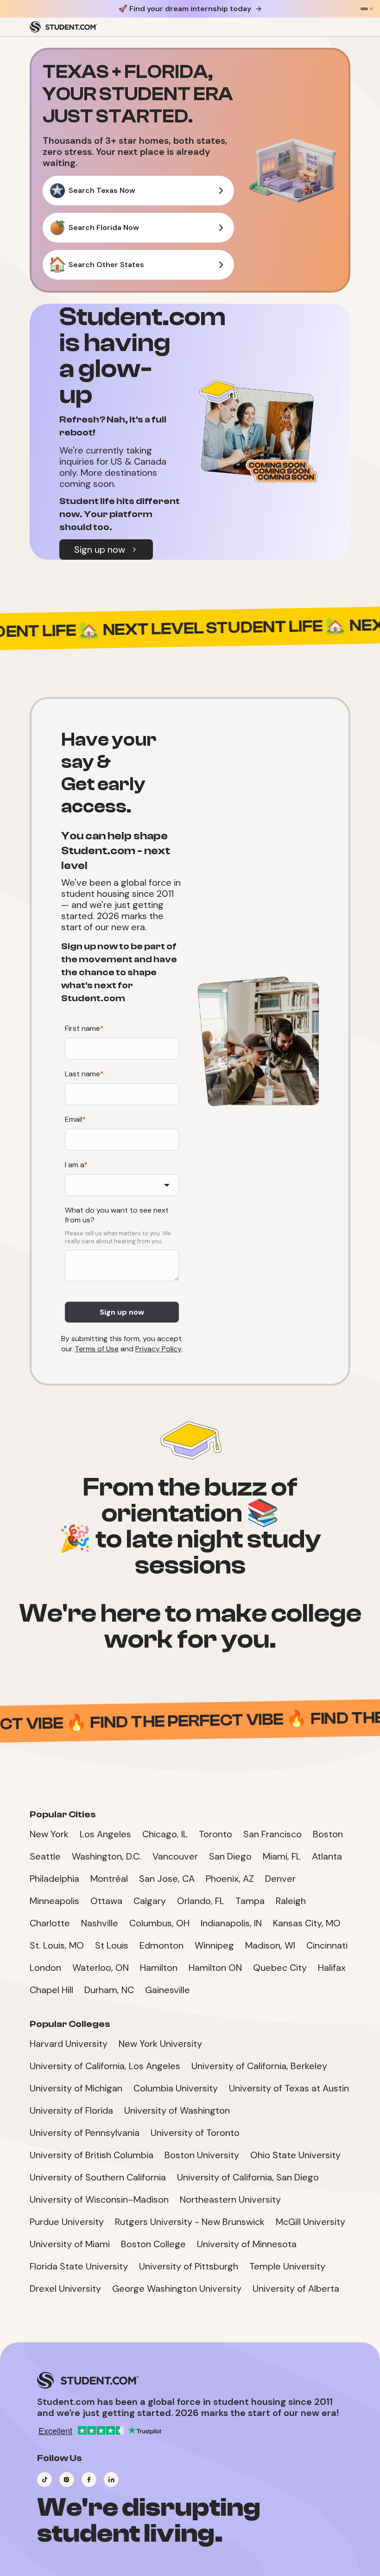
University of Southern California (98, 2177)
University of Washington (177, 2110)
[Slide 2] (371, 9)
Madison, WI (270, 1945)
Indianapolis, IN (231, 1923)
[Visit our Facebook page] (89, 2480)
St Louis (112, 1945)
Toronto (215, 1834)
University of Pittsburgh (189, 2266)
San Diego (230, 1856)
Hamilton (159, 1968)
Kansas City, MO (307, 1923)
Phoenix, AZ (230, 1879)
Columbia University (176, 2088)
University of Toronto (195, 2133)
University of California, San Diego (248, 2177)
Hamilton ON (215, 1968)
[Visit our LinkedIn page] (111, 2480)
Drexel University (65, 2288)
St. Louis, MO (57, 1945)
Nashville (100, 1923)
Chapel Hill (51, 1990)
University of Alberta (296, 2288)
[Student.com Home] (63, 27)
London (45, 1968)
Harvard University (69, 2044)
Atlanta (327, 1856)
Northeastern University (230, 2199)
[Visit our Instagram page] (67, 2480)
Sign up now (100, 550)
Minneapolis (54, 1901)
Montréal (109, 1879)
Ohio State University (295, 2155)
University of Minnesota (247, 2244)
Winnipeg (214, 1945)
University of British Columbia (92, 2155)
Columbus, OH (159, 1923)
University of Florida (71, 2110)
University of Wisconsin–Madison (99, 2199)
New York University (160, 2044)
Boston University (202, 2155)
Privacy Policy (158, 1349)
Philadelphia (54, 1879)
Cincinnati (327, 1945)
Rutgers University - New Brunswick (190, 2222)
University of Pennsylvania (85, 2133)
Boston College (153, 2244)
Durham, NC (109, 1990)
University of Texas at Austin (289, 2088)
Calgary (150, 1901)
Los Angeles (105, 1834)
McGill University (310, 2222)
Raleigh (291, 1901)
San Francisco (272, 1834)
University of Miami (70, 2244)
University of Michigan (76, 2088)
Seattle (45, 1856)
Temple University (287, 2266)
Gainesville (168, 1990)
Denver (280, 1879)
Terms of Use (97, 1349)
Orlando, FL (201, 1901)
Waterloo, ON (101, 1968)
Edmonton (161, 1945)
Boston (328, 1834)
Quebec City (280, 1968)
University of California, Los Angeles (105, 2066)
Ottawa (106, 1901)
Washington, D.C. (107, 1856)
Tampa (250, 1901)
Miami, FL (282, 1856)
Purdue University (67, 2222)
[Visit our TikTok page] (44, 2480)
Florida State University (79, 2266)
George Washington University (177, 2288)
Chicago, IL (165, 1834)
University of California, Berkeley (259, 2066)
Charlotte (50, 1923)
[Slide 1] (364, 9)
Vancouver (175, 1856)
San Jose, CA (167, 1879)
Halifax (332, 1968)
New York (49, 1834)
